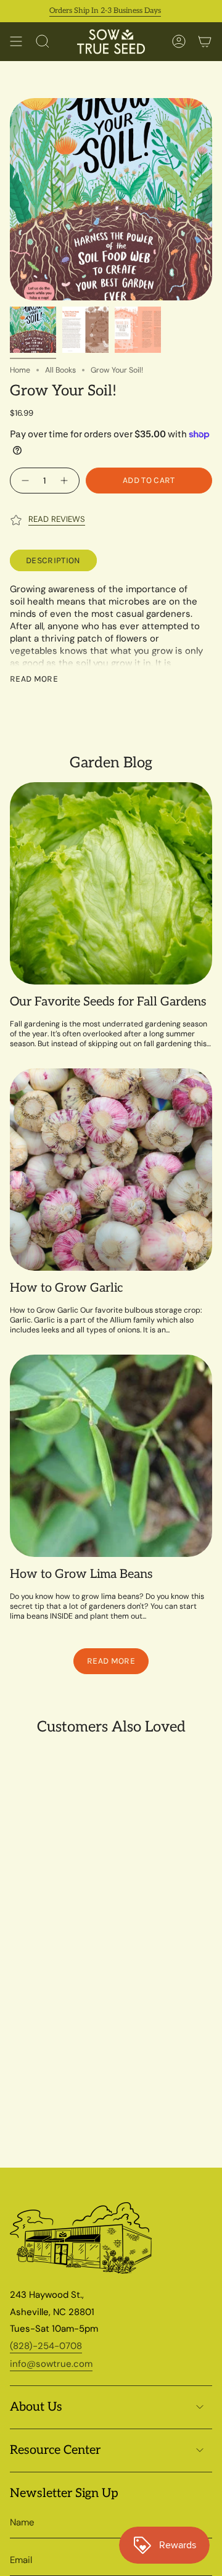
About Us (36, 2407)
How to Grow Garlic (66, 1288)
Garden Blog (111, 763)
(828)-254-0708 (46, 2346)
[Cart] (205, 42)
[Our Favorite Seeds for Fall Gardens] (111, 883)
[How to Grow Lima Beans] (111, 1456)
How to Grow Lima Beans (81, 1574)
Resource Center (55, 2450)
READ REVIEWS (57, 519)
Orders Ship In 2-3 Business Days (88, 11)
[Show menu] (16, 42)
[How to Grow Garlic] (111, 1170)
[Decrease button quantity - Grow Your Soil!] (24, 481)
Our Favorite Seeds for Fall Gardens (108, 1002)
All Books (60, 370)
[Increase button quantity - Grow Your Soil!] (66, 481)
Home (20, 370)
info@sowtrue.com (51, 2364)
